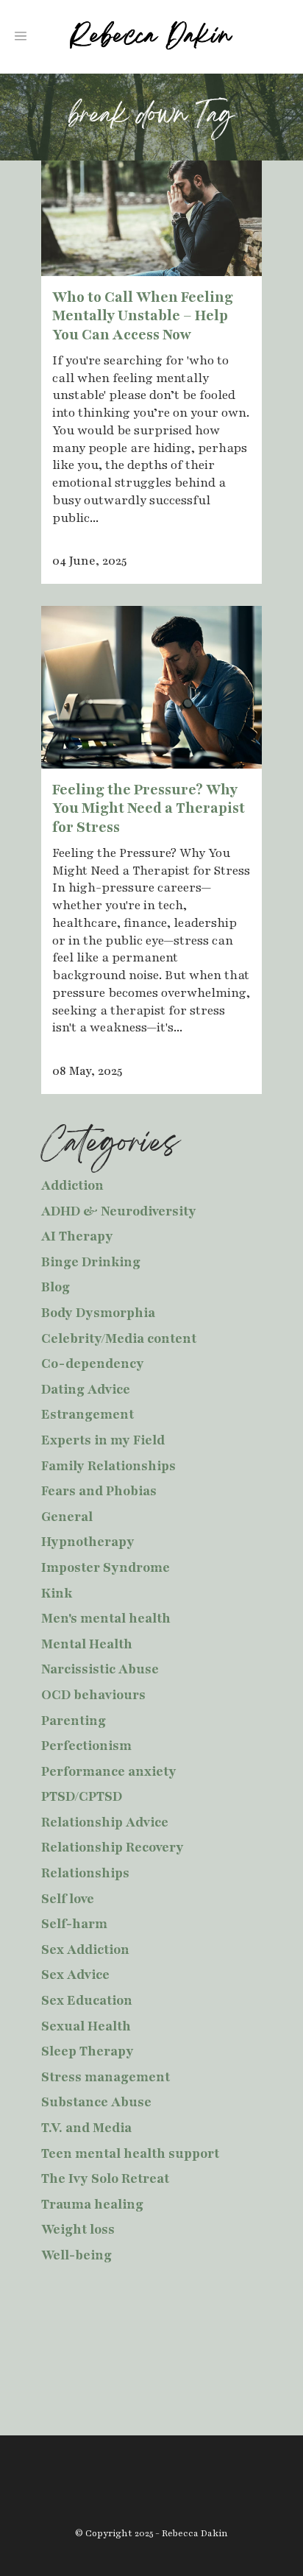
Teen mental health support (130, 2153)
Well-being (76, 2255)
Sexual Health (86, 2026)
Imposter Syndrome (106, 1567)
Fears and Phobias (99, 1491)
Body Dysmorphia (98, 1313)
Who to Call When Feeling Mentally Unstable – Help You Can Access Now (143, 316)
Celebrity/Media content (119, 1338)
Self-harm (74, 1924)
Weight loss (78, 2229)
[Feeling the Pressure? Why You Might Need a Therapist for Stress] (151, 687)
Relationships (85, 1873)
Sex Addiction (85, 1949)
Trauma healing (92, 2204)
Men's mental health (106, 1618)
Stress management (106, 2077)
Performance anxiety (109, 1771)
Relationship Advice (105, 1822)
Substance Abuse (96, 2102)
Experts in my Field (103, 1440)
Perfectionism (86, 1746)
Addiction (72, 1185)
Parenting (74, 1721)
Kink (57, 1593)
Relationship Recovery (113, 1847)
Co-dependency (93, 1363)
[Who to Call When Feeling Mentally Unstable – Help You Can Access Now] (151, 218)
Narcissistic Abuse (100, 1669)
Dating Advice (86, 1389)
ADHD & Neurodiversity (119, 1211)
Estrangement (88, 1414)
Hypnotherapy (88, 1542)
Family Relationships (108, 1466)
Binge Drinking (91, 1262)
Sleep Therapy (88, 2051)
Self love (68, 1899)
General (67, 1517)
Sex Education (87, 2000)
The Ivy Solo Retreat (105, 2178)
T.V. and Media (86, 2128)
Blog (56, 1287)
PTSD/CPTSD (82, 1796)
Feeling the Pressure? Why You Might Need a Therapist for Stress (149, 809)
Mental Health (87, 1644)
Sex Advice (75, 1975)
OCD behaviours (93, 1695)
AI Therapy (77, 1236)
